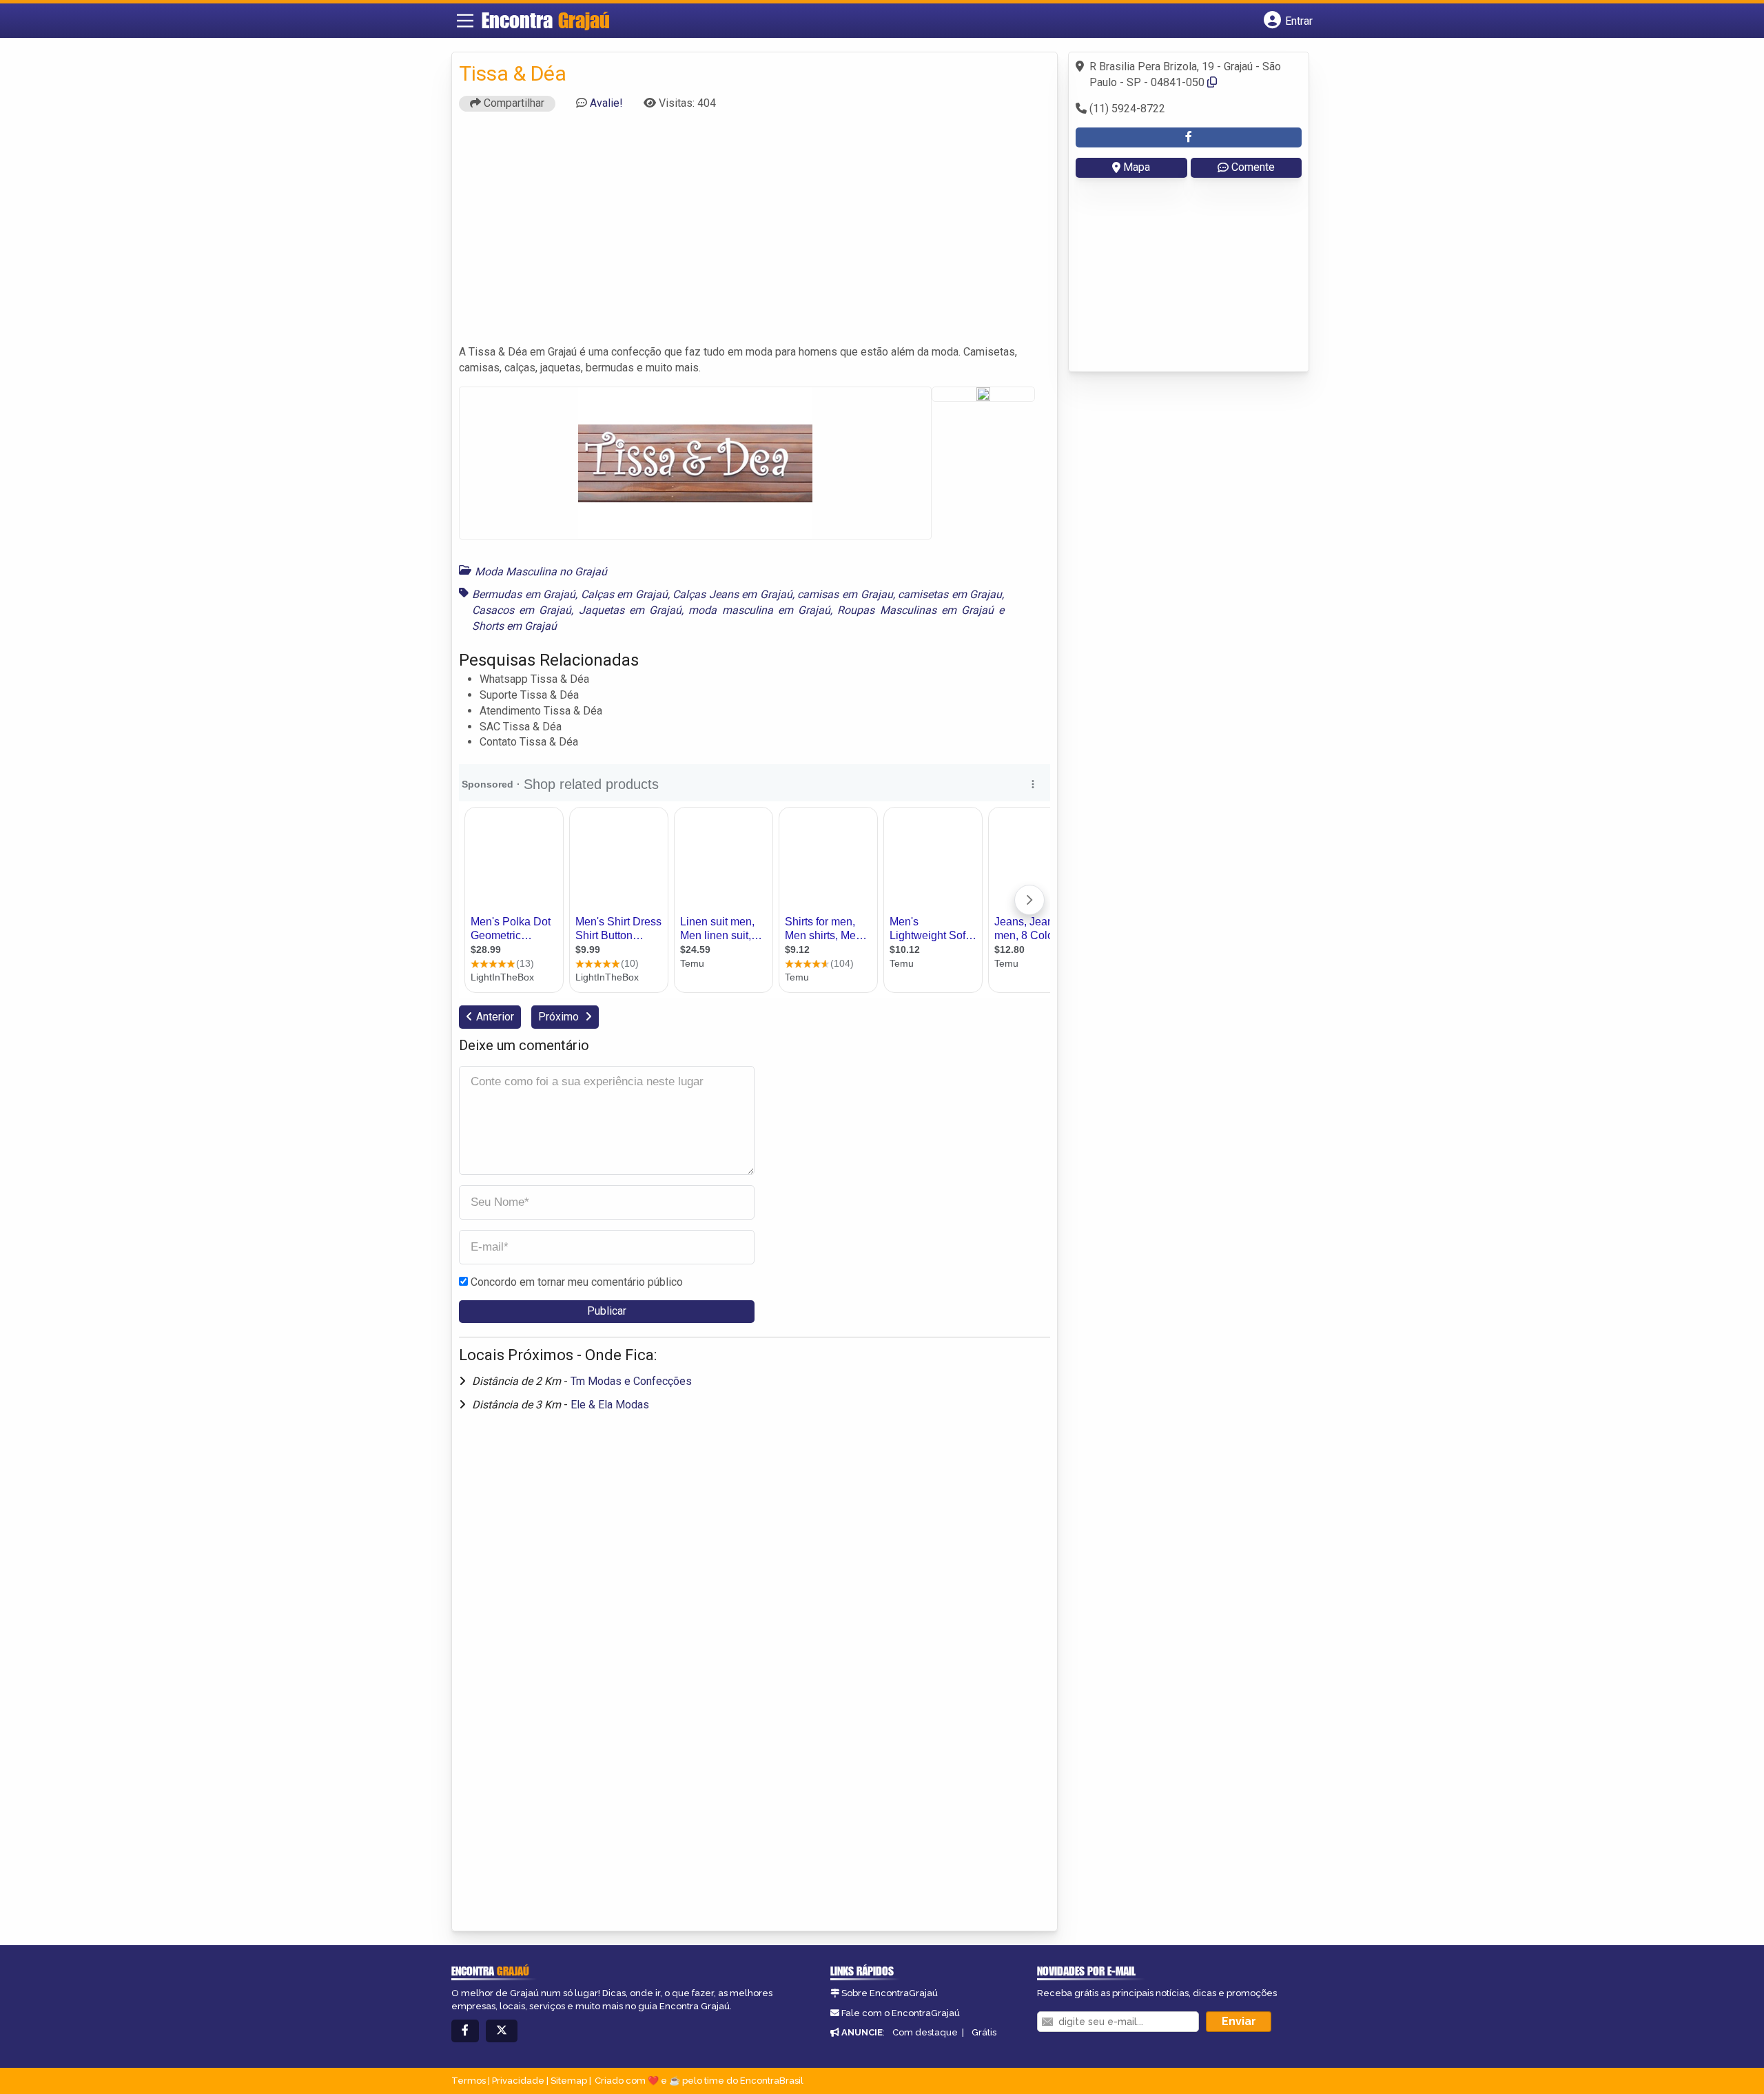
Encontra (546, 20)
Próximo (560, 1017)
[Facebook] (465, 2031)
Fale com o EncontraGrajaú (901, 2013)
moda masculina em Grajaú (759, 610)
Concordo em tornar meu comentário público (577, 1282)
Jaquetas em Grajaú (630, 610)
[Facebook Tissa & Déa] (1189, 137)
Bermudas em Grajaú (524, 594)
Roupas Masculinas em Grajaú (915, 610)
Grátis (984, 2032)
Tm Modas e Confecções (631, 1381)
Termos (469, 2081)
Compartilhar (513, 103)
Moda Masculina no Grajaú (541, 572)
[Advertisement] (755, 234)
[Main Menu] (465, 21)
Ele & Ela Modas (610, 1405)
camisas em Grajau (845, 594)
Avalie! (606, 103)
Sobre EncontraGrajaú (890, 1993)
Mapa (1137, 167)
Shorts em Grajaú (514, 626)
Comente (1253, 167)
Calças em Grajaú (624, 594)
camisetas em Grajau (950, 594)
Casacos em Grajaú (522, 610)
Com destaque (925, 2032)
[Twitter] (502, 2031)
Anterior (495, 1017)
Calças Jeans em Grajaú (732, 594)
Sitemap (569, 2081)
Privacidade (518, 2081)
